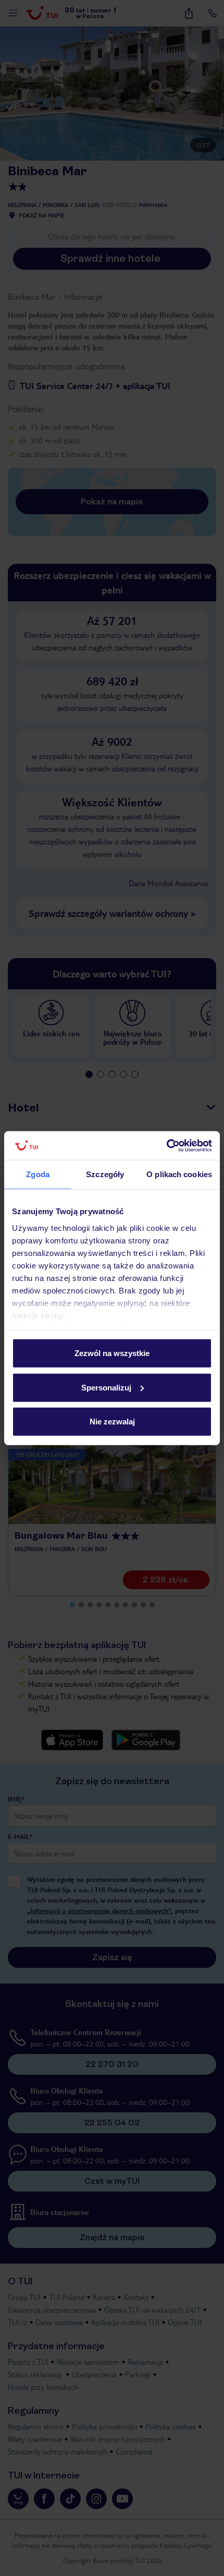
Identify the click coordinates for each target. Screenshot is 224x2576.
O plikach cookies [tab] (179, 1174)
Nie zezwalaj (112, 1422)
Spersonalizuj (106, 1387)
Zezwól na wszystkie (112, 1353)
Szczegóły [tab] (105, 1174)
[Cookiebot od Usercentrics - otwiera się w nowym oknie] (166, 1145)
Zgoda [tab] (38, 1174)
